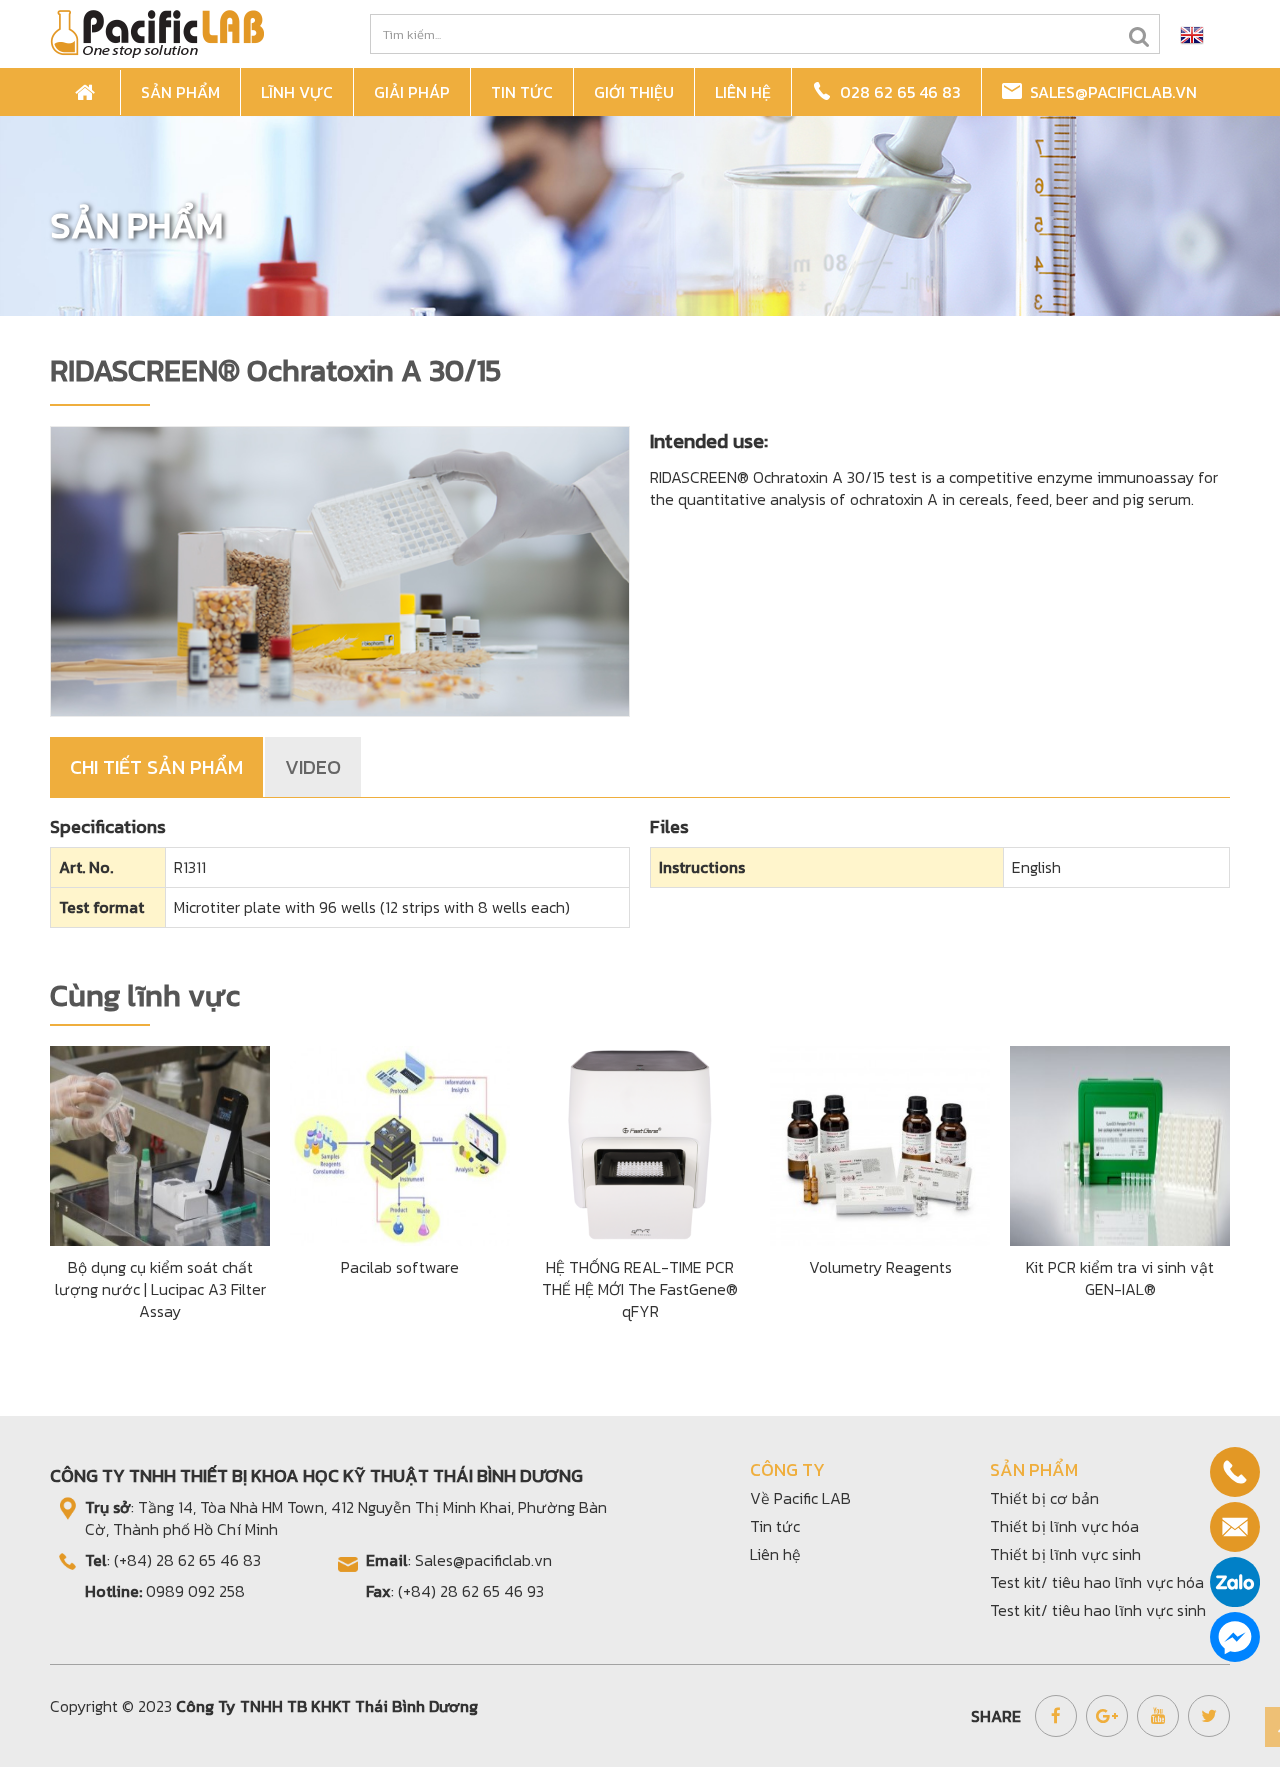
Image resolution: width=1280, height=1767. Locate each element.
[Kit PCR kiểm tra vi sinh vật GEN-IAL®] (1120, 1143)
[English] (1192, 34)
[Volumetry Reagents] (880, 1143)
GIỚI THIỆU (634, 92)
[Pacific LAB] (157, 32)
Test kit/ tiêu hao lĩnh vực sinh (1098, 1610)
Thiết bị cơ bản (1044, 1498)
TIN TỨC (522, 92)
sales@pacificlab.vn (1109, 92)
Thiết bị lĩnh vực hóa (1064, 1526)
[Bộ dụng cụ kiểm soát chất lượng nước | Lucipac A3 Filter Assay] (160, 1143)
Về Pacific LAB (800, 1498)
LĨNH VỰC (297, 92)
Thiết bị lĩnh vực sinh (1065, 1554)
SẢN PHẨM (180, 92)
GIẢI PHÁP (412, 92)
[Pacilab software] (400, 1143)
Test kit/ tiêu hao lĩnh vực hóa (1097, 1582)
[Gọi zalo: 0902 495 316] (1235, 1582)
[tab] (157, 767)
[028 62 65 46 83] (1235, 1472)
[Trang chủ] (88, 92)
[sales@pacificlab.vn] (1235, 1527)
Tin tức (775, 1526)
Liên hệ (775, 1554)
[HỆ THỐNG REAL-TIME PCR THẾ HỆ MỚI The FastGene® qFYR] (640, 1143)
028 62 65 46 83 (896, 92)
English (1036, 867)
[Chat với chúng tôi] (1235, 1637)
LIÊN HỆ (743, 92)
